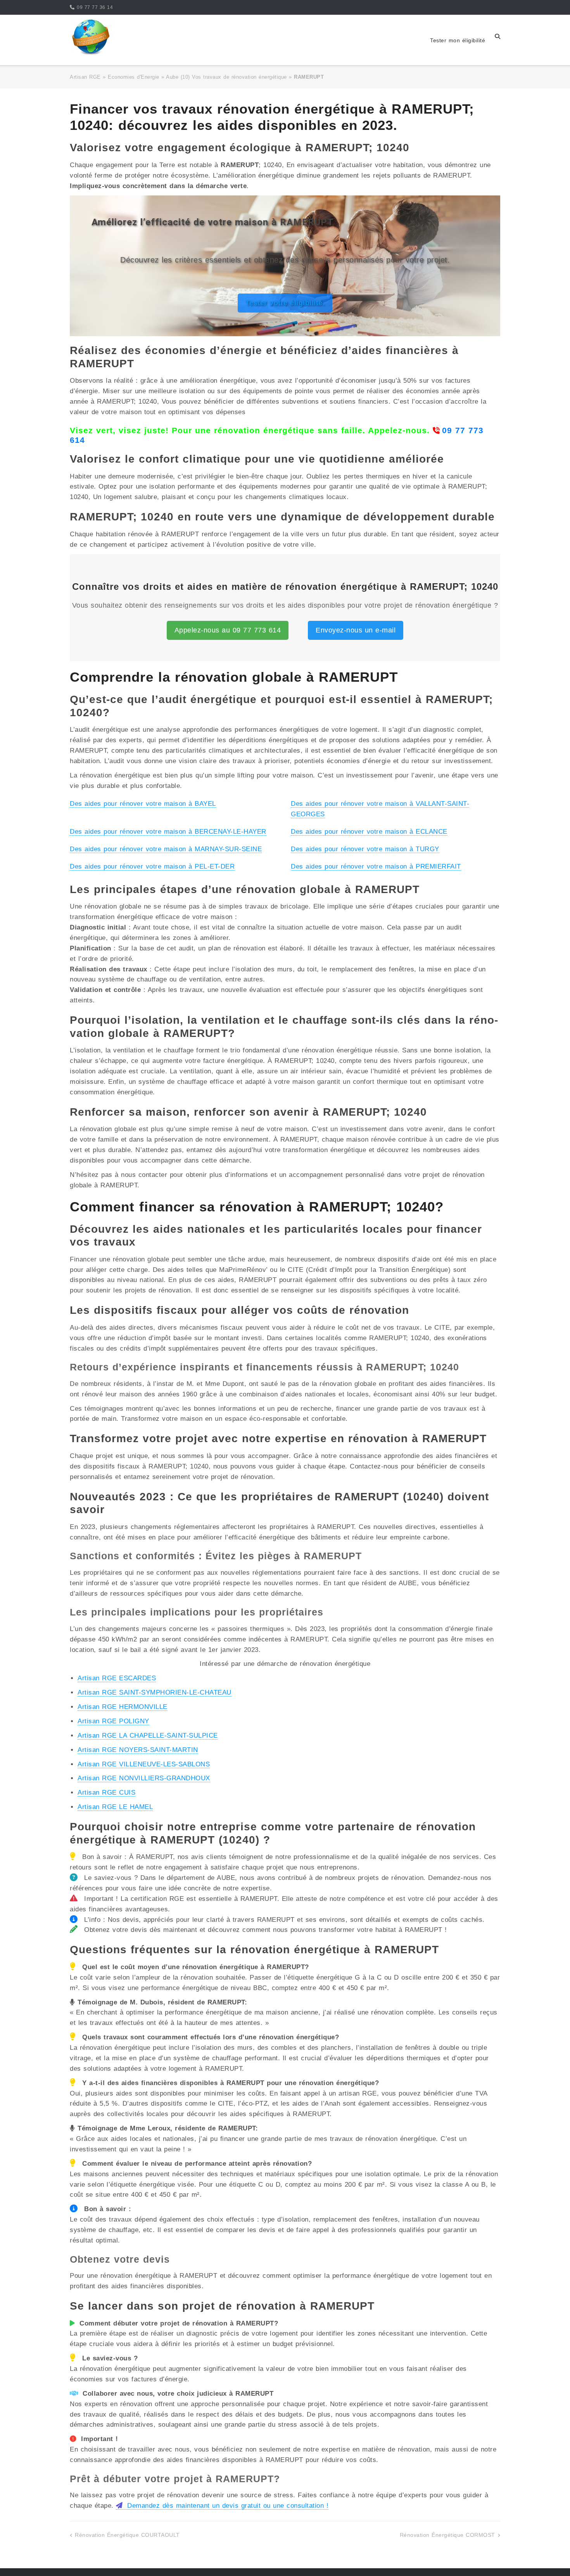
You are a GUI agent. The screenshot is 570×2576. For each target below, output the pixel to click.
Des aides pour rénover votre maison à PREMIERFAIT (376, 866)
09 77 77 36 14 (95, 7)
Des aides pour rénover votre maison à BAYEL (143, 804)
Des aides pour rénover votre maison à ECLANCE (369, 832)
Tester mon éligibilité (458, 40)
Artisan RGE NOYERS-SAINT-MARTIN (138, 1750)
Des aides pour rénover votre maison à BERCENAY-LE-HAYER (168, 832)
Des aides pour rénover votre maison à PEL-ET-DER (152, 866)
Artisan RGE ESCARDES (117, 1678)
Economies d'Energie (134, 77)
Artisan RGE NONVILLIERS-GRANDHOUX (144, 1778)
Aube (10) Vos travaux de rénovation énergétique (226, 77)
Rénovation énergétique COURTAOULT (127, 2535)
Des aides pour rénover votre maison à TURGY (365, 849)
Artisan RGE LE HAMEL (115, 1807)
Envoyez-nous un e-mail (356, 630)
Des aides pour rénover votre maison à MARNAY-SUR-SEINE (166, 849)
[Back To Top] (550, 2557)
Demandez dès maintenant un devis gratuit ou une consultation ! (227, 2506)
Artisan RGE (85, 77)
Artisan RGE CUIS (106, 1792)
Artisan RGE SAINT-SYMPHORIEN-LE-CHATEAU (155, 1692)
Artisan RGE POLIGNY (113, 1721)
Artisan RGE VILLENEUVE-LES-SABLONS (144, 1764)
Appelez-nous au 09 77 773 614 (228, 630)
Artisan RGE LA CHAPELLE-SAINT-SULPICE (148, 1735)
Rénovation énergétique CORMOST (447, 2535)
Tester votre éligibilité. (285, 303)
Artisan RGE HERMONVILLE (123, 1707)
